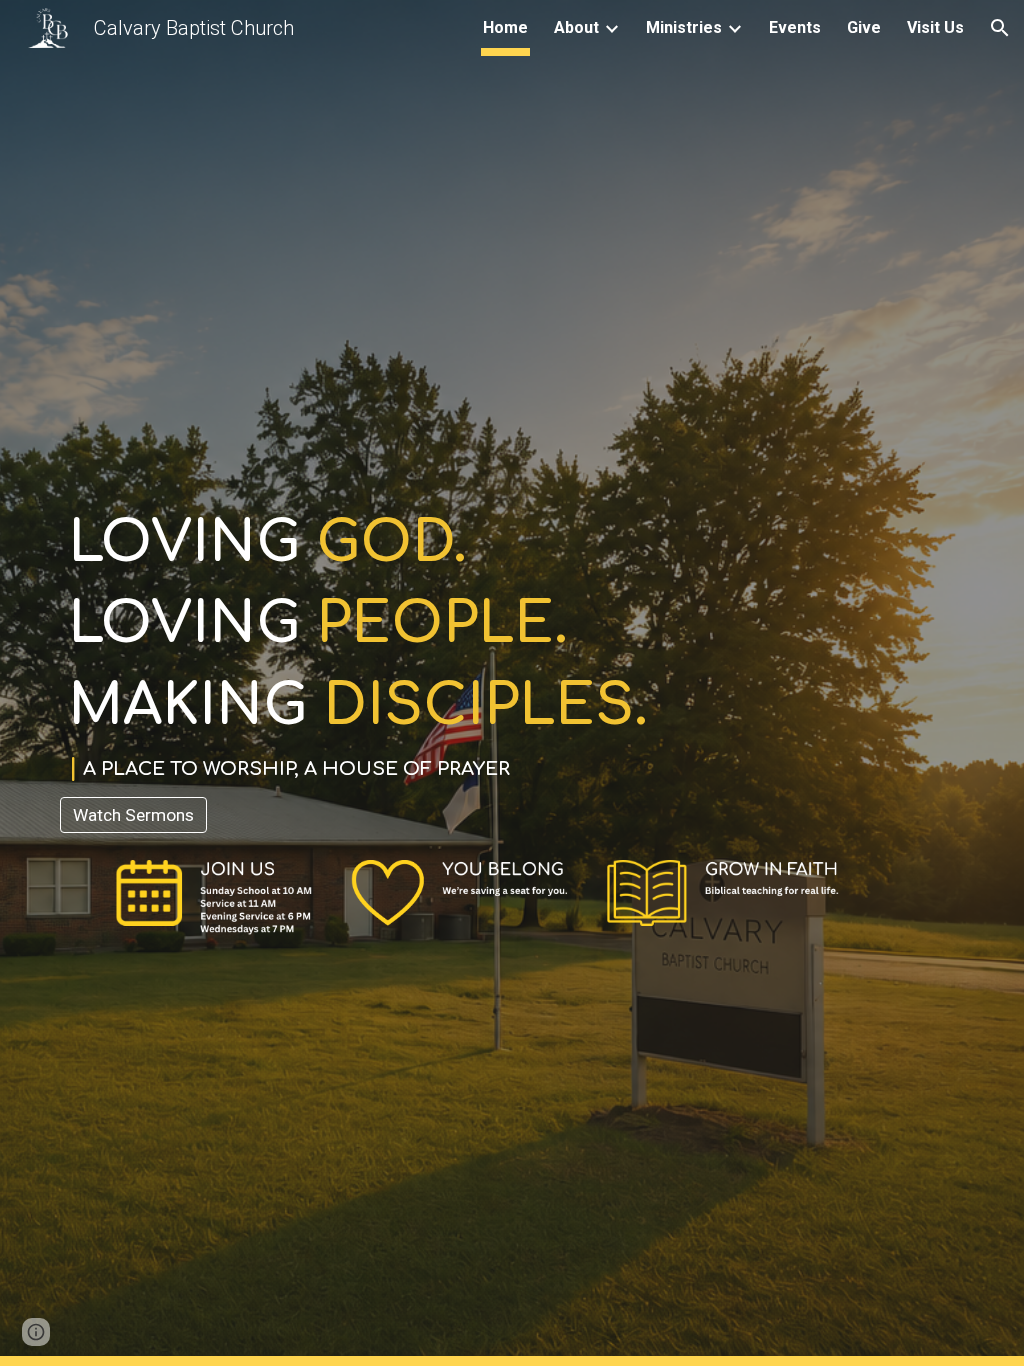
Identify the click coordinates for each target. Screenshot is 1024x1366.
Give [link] (864, 27)
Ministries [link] (684, 27)
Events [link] (795, 27)
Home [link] (505, 27)
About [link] (576, 27)
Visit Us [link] (935, 27)
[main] (512, 646)
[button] (1000, 28)
